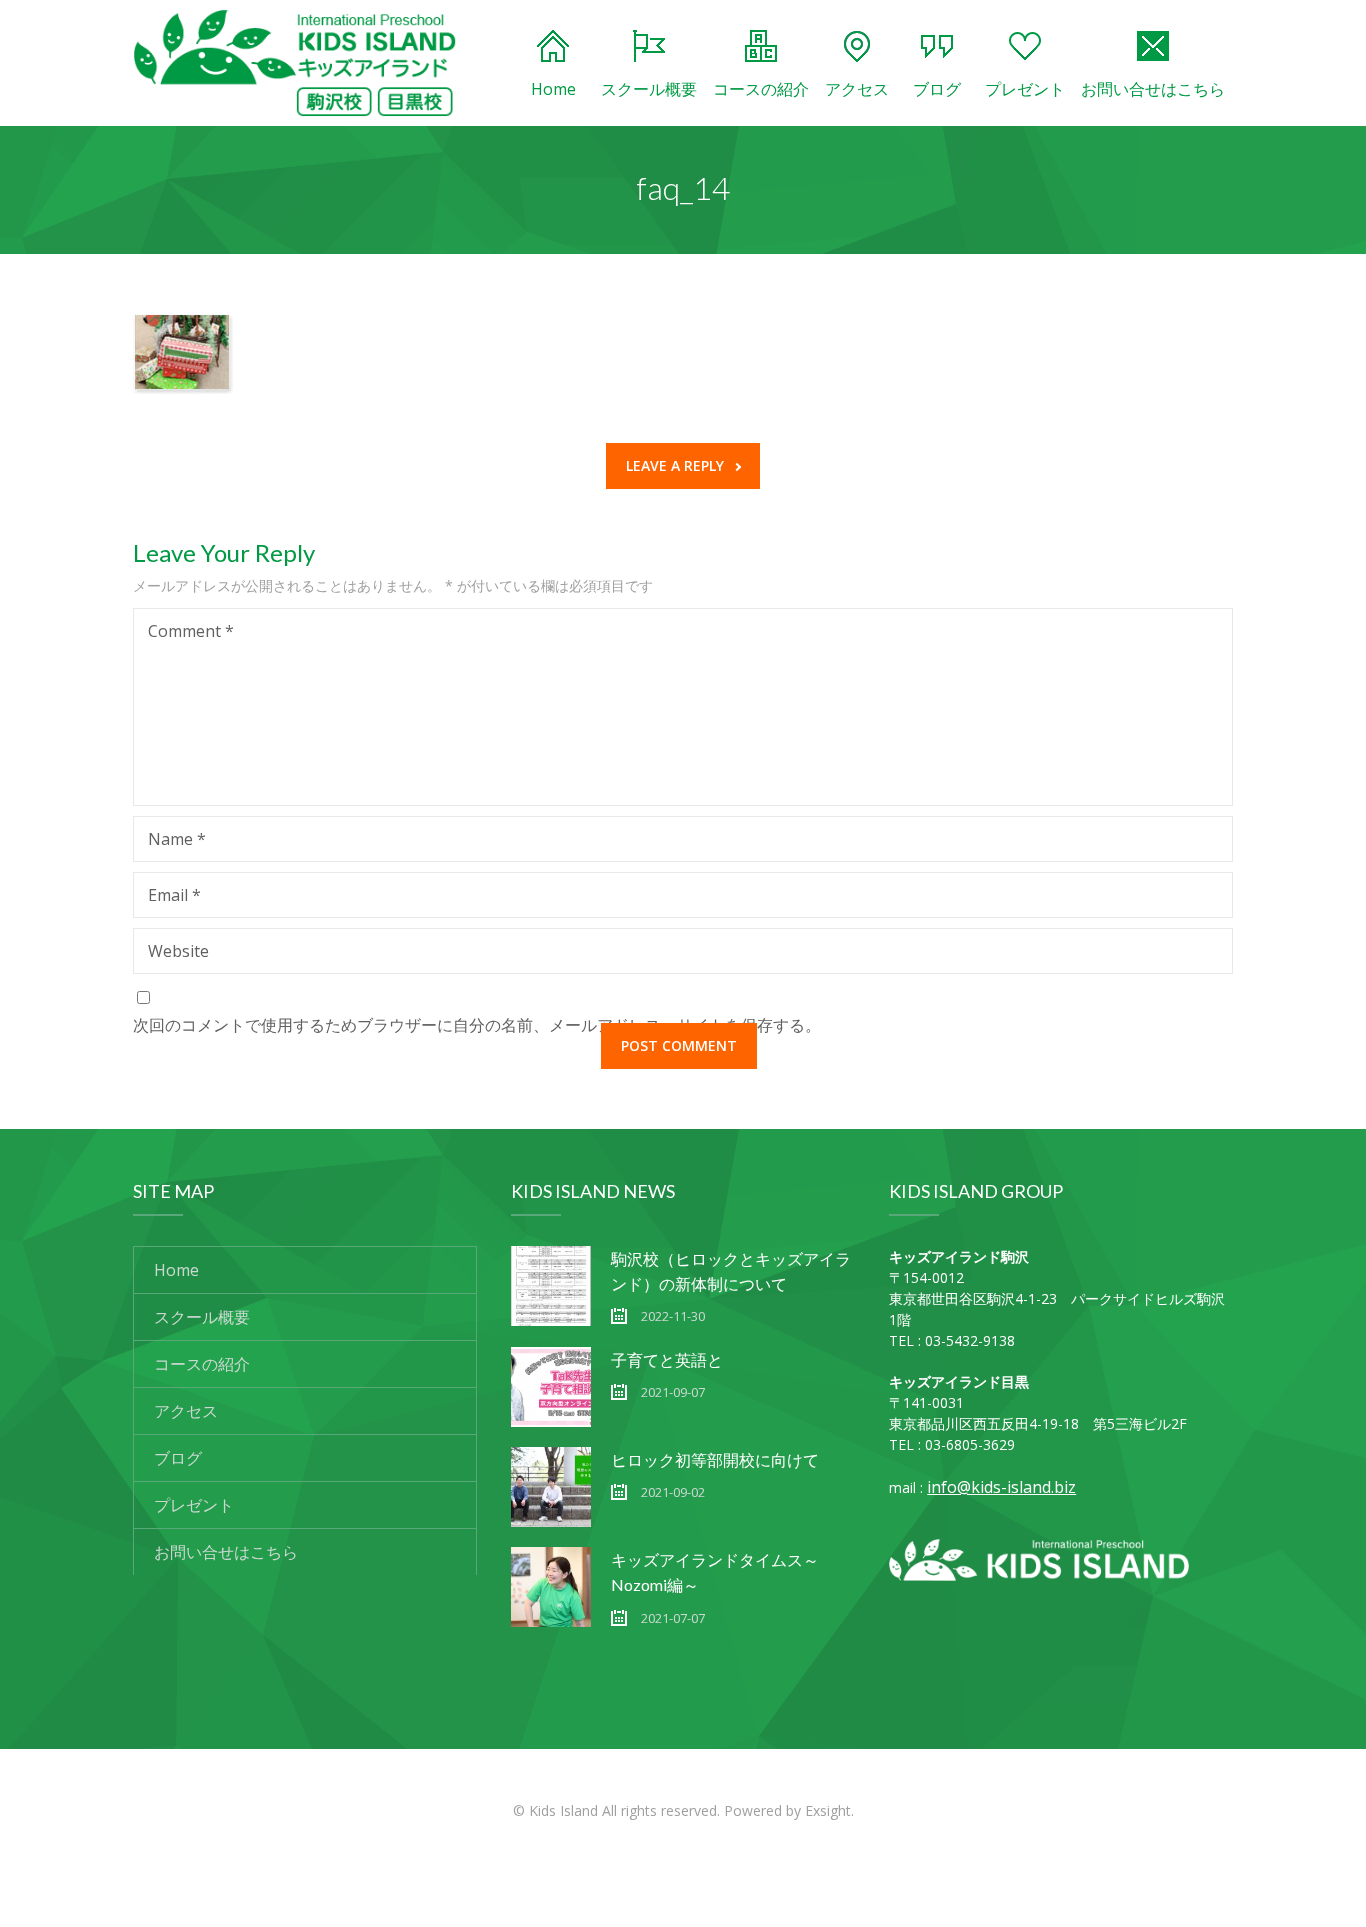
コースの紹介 (761, 89)
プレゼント (1025, 89)
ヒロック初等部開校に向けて (715, 1459)
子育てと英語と (667, 1359)
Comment (191, 631)
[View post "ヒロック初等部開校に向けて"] (551, 1487)
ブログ (937, 89)
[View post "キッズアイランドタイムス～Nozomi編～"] (551, 1587)
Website (178, 951)
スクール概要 (649, 89)
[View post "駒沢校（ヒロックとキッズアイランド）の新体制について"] (551, 1286)
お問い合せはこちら (1153, 89)
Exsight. (829, 1810)
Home (553, 89)
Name (177, 839)
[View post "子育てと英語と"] (551, 1387)
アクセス (857, 89)
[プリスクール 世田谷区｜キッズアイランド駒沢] (295, 63)
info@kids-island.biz (1001, 1487)
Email (174, 895)
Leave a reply (675, 465)
